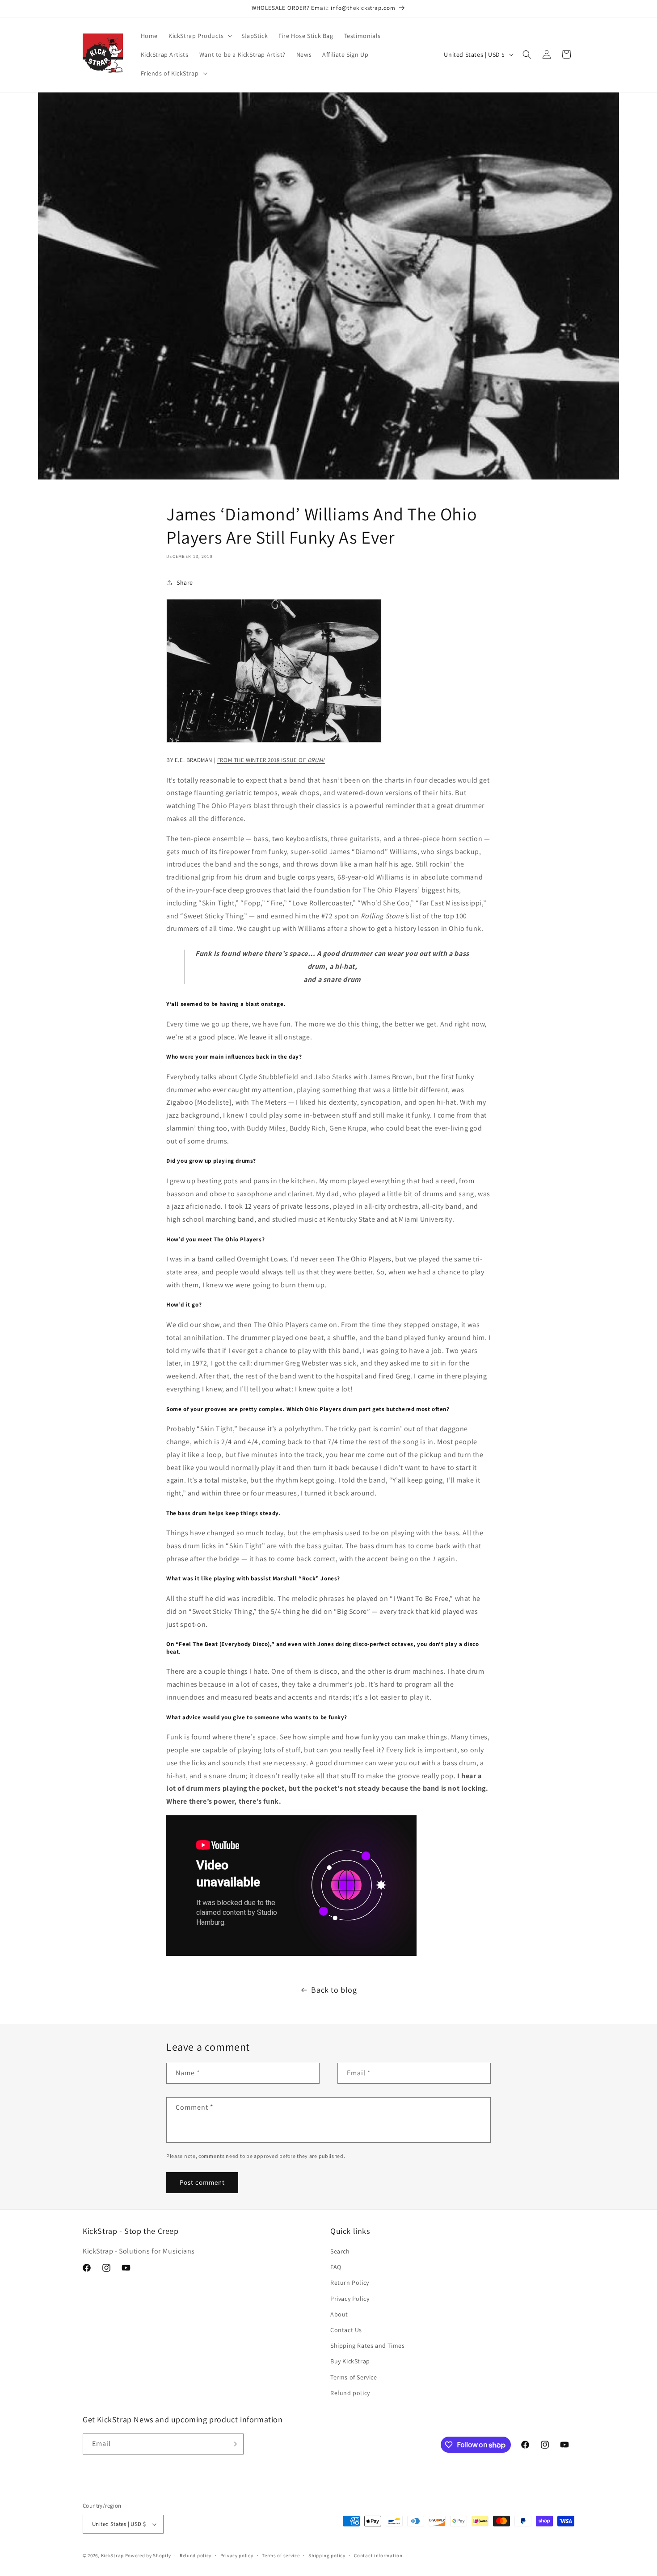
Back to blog (334, 1990)
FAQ (336, 2267)
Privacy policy (237, 2555)
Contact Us (346, 2330)
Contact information (378, 2555)
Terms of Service (354, 2377)
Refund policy (350, 2393)
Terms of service (281, 2555)
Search (340, 2251)
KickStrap (112, 2555)
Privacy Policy (350, 2299)
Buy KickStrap (350, 2361)
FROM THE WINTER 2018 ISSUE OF (271, 760)
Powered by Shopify (148, 2555)
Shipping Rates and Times (367, 2346)
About (339, 2314)
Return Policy (350, 2283)
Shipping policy (327, 2555)
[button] (200, 36)
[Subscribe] (233, 2444)
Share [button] (185, 582)
